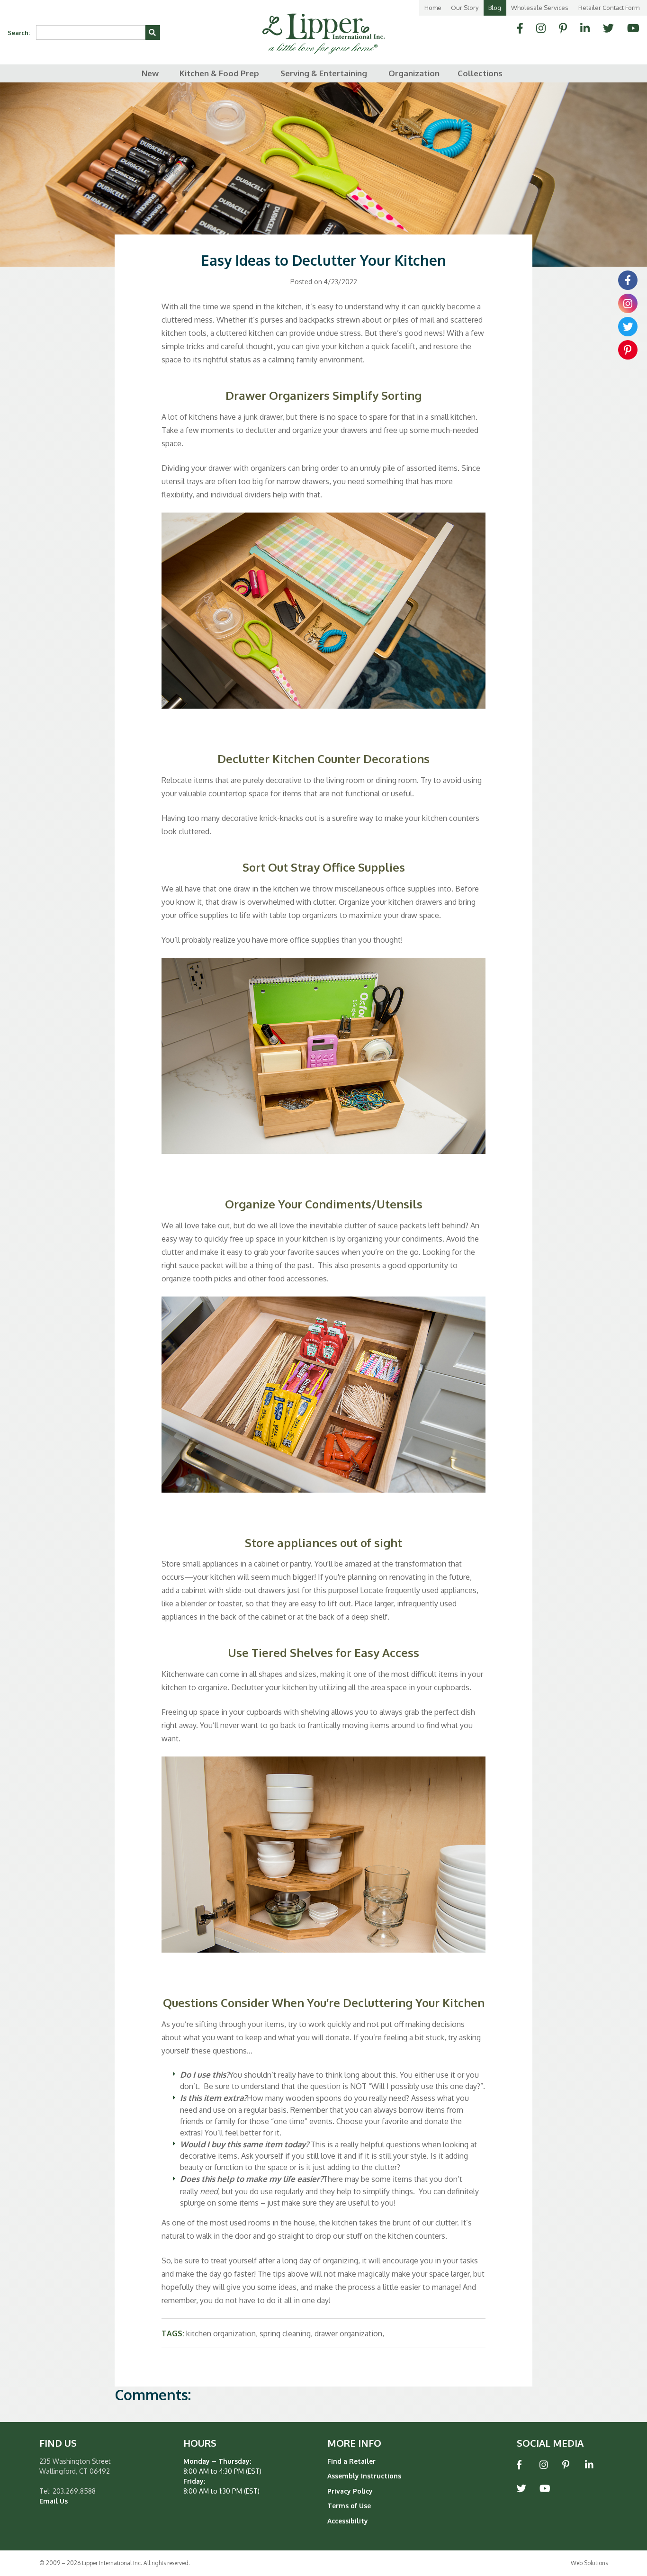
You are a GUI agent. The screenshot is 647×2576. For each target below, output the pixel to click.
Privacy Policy (350, 2491)
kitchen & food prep (219, 73)
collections (480, 73)
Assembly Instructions (364, 2476)
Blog (495, 8)
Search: (19, 33)
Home (433, 8)
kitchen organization (221, 2333)
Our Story (465, 8)
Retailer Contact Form (609, 8)
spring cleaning (285, 2333)
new (150, 73)
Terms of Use (349, 2506)
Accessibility (348, 2521)
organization (414, 73)
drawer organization (348, 2333)
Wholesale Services (540, 8)
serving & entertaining (324, 73)
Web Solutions (589, 2563)
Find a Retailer (351, 2461)
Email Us (54, 2501)
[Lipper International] (323, 27)
